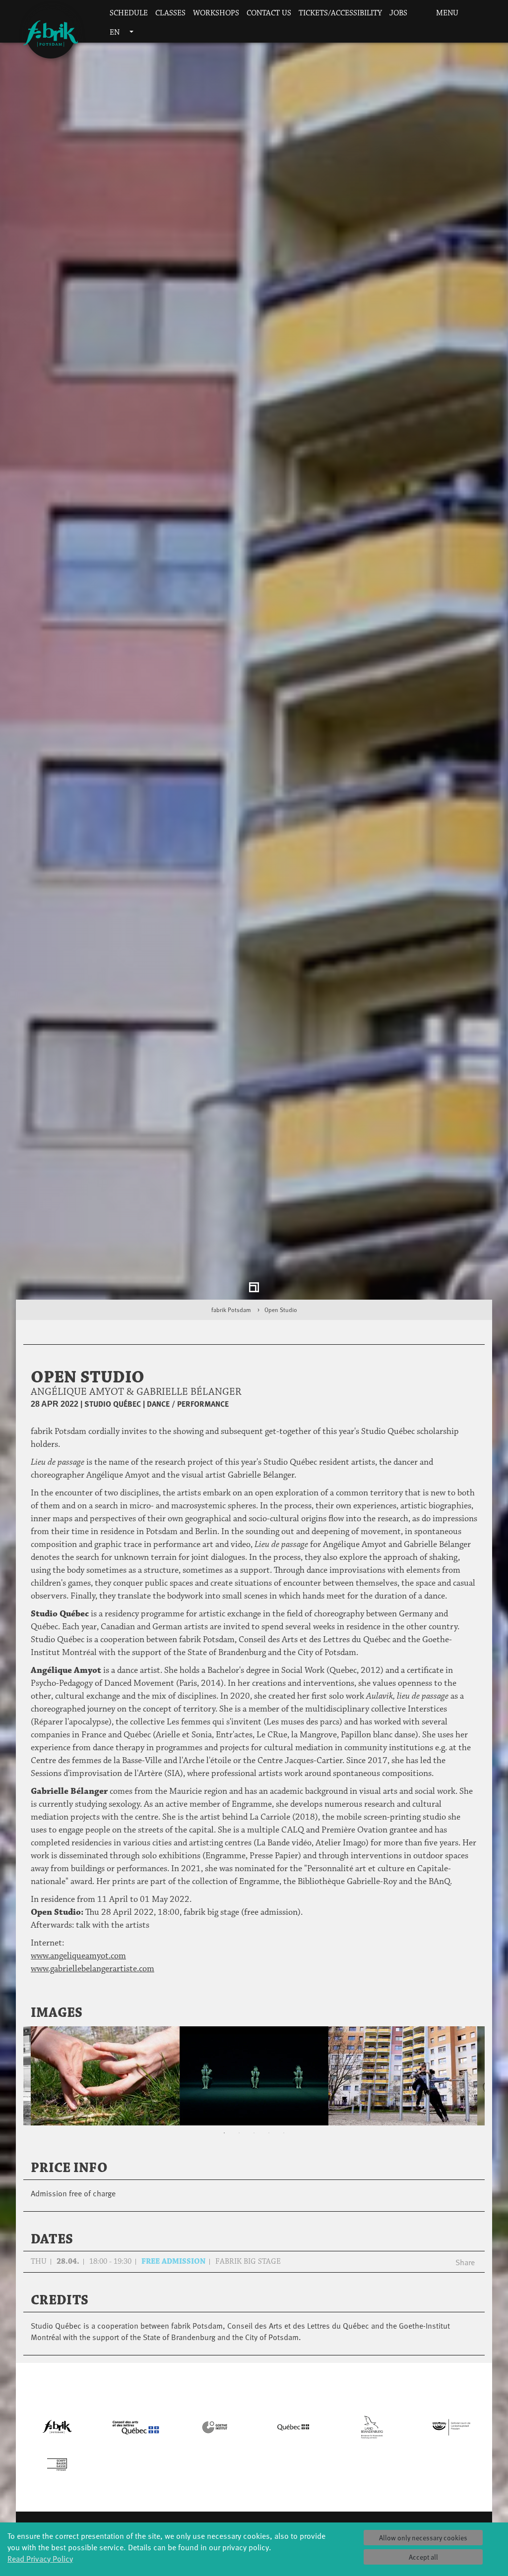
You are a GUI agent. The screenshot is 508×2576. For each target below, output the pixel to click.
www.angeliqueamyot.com (78, 1963)
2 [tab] (239, 2141)
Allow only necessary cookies (423, 2538)
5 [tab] (284, 2141)
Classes (170, 13)
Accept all (423, 2557)
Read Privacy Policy (40, 2558)
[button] (417, 14)
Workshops (216, 13)
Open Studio (281, 1317)
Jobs (398, 13)
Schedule (129, 13)
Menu (446, 13)
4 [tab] (269, 2141)
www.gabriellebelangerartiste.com (93, 1976)
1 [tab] (224, 2141)
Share (465, 2269)
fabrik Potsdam (231, 1317)
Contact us (269, 13)
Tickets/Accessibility (340, 13)
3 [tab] (254, 2141)
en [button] (116, 32)
